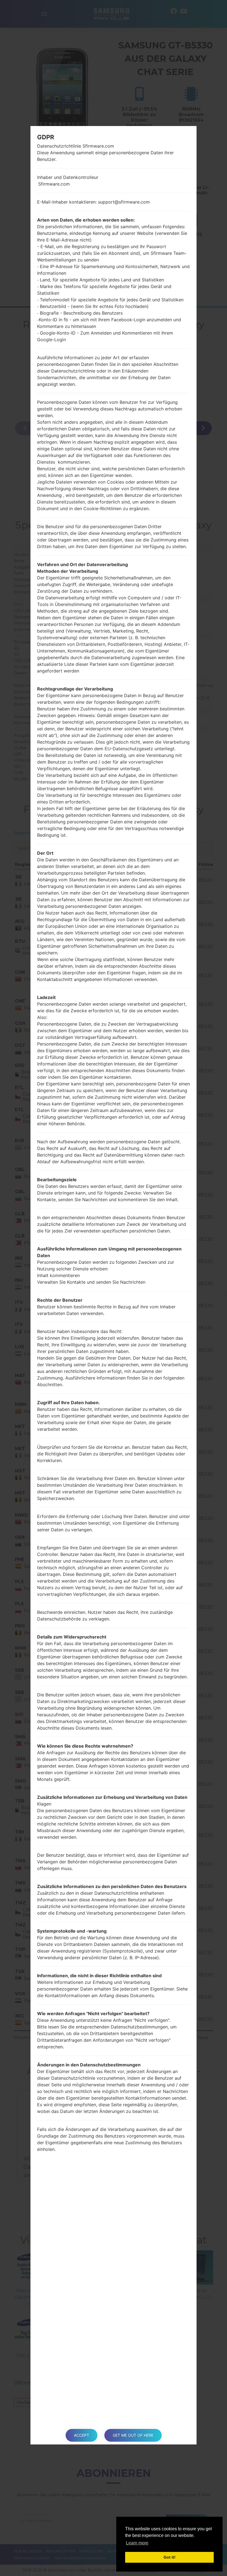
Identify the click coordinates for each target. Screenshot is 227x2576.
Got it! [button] (170, 2557)
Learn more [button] (137, 2543)
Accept (82, 2435)
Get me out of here (133, 2435)
